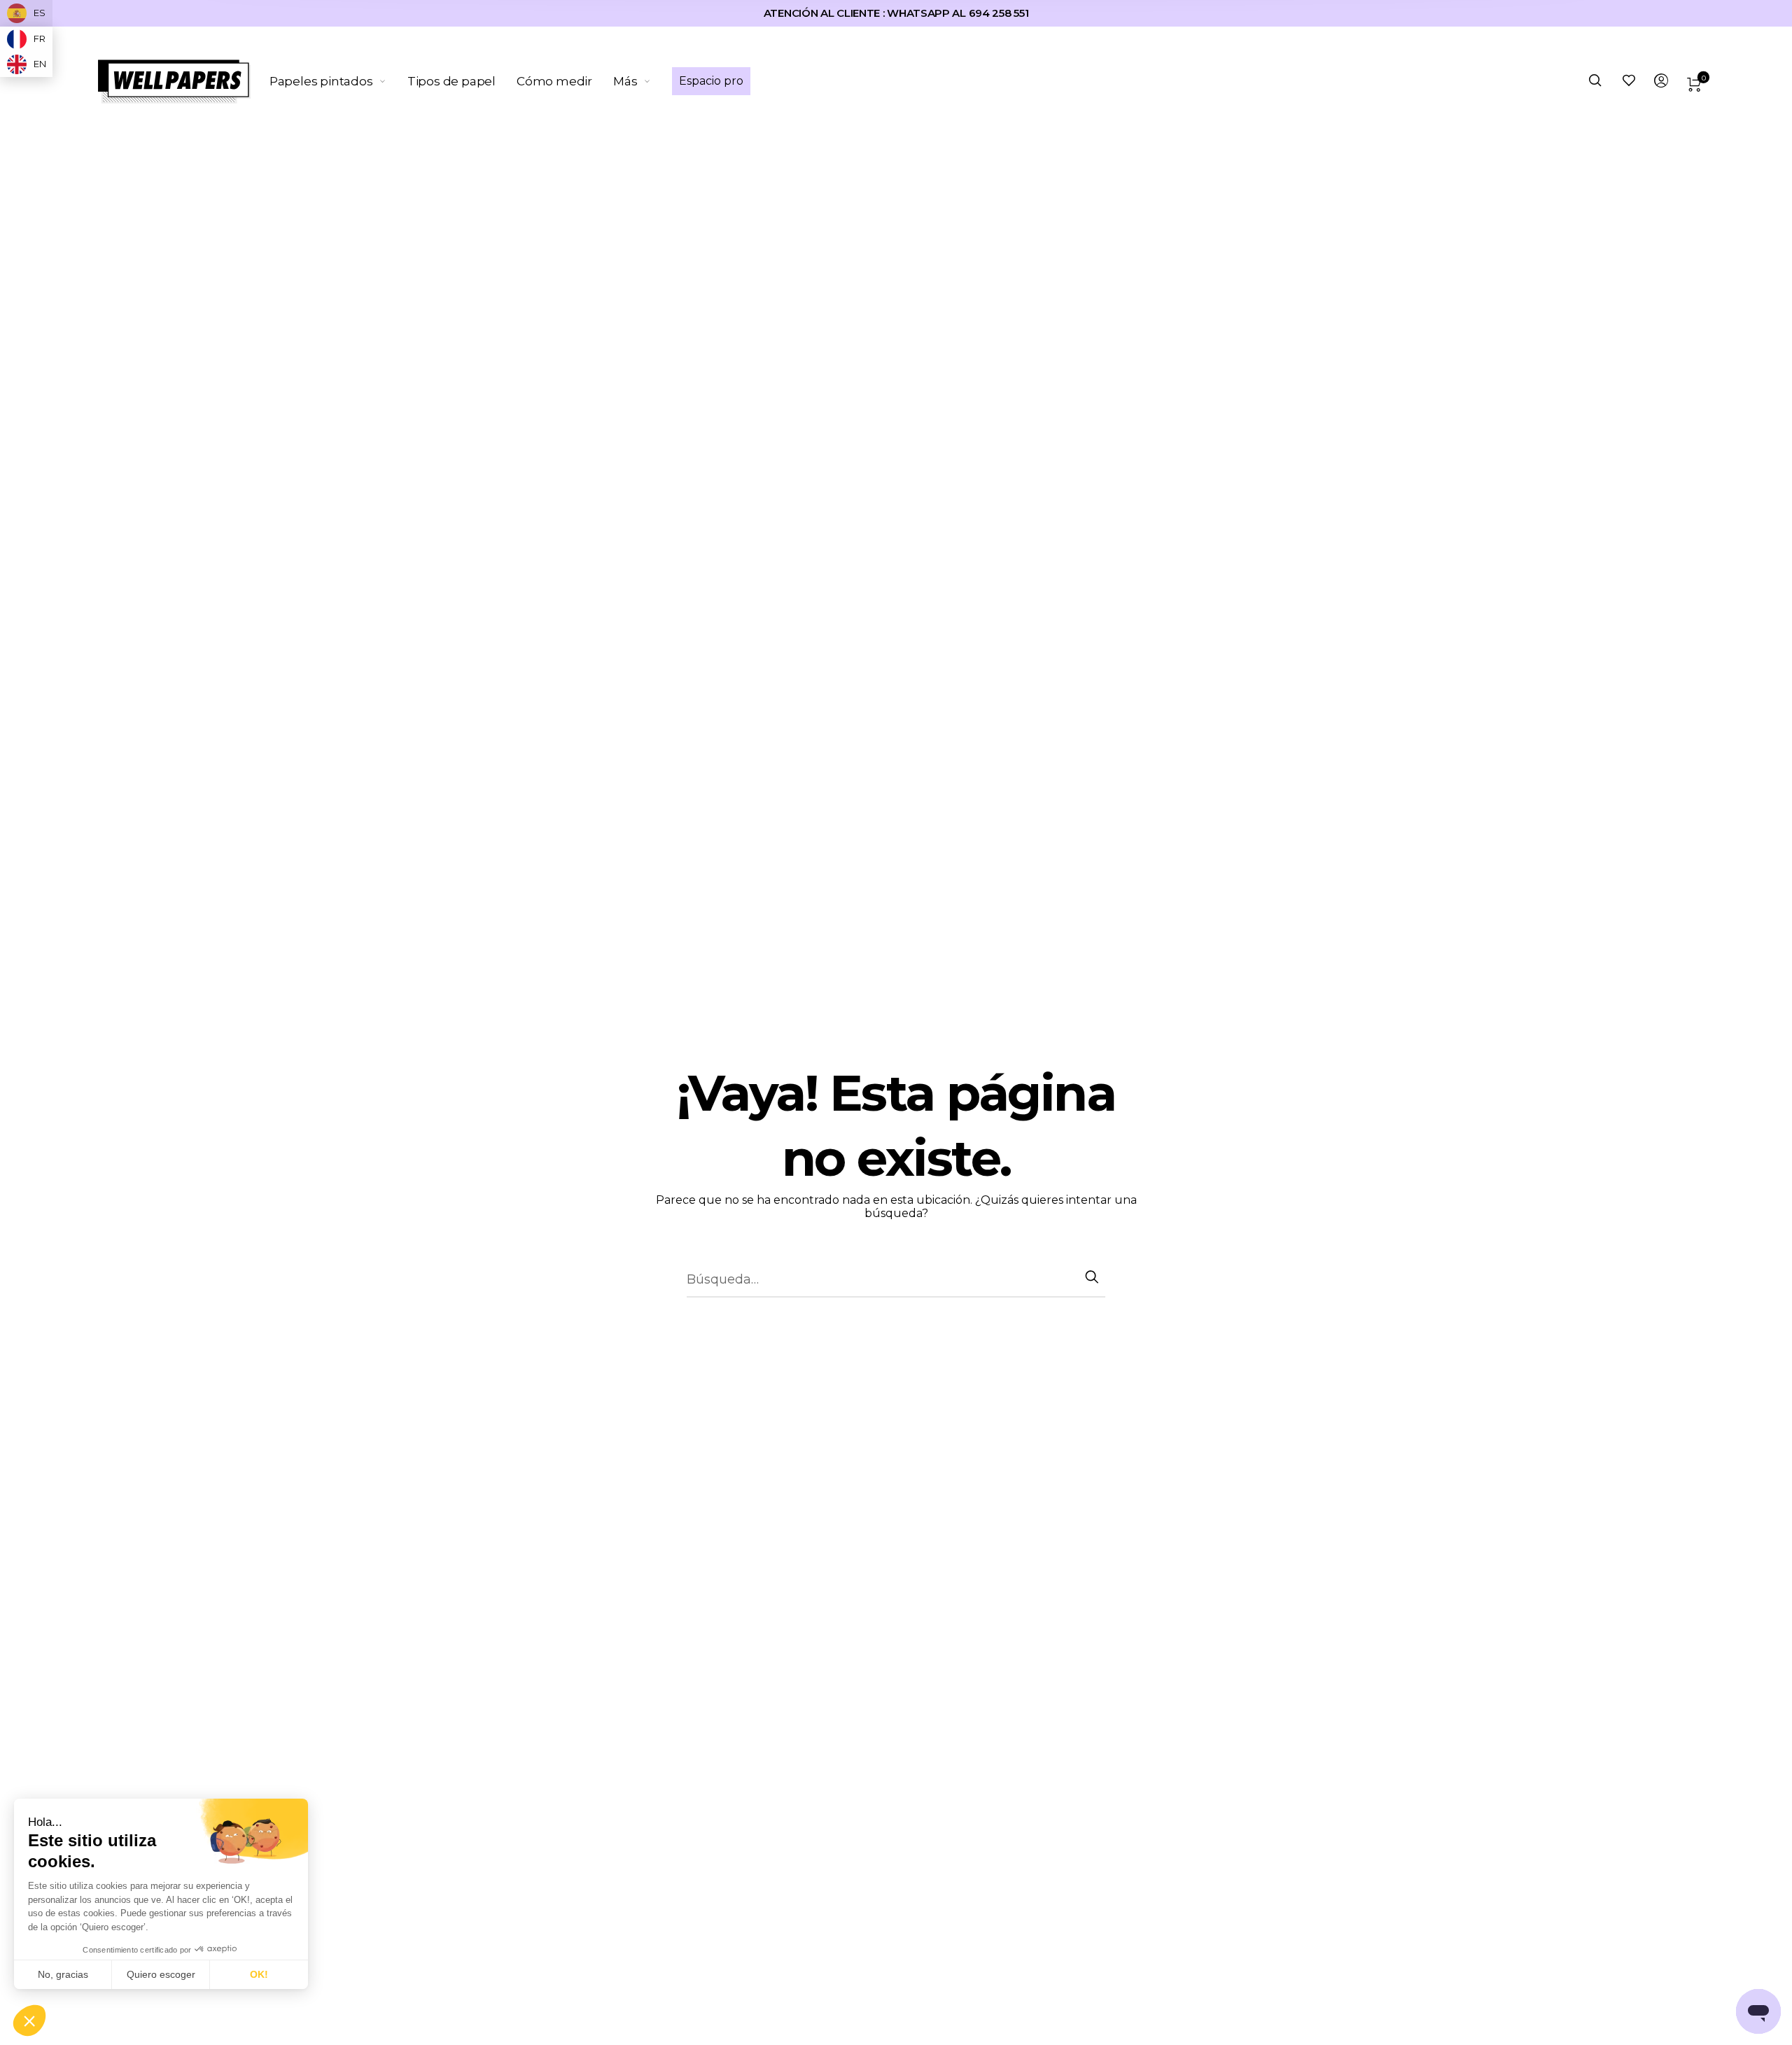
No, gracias (63, 1974)
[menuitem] (338, 81)
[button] (29, 2021)
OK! (259, 1974)
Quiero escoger (161, 1974)
